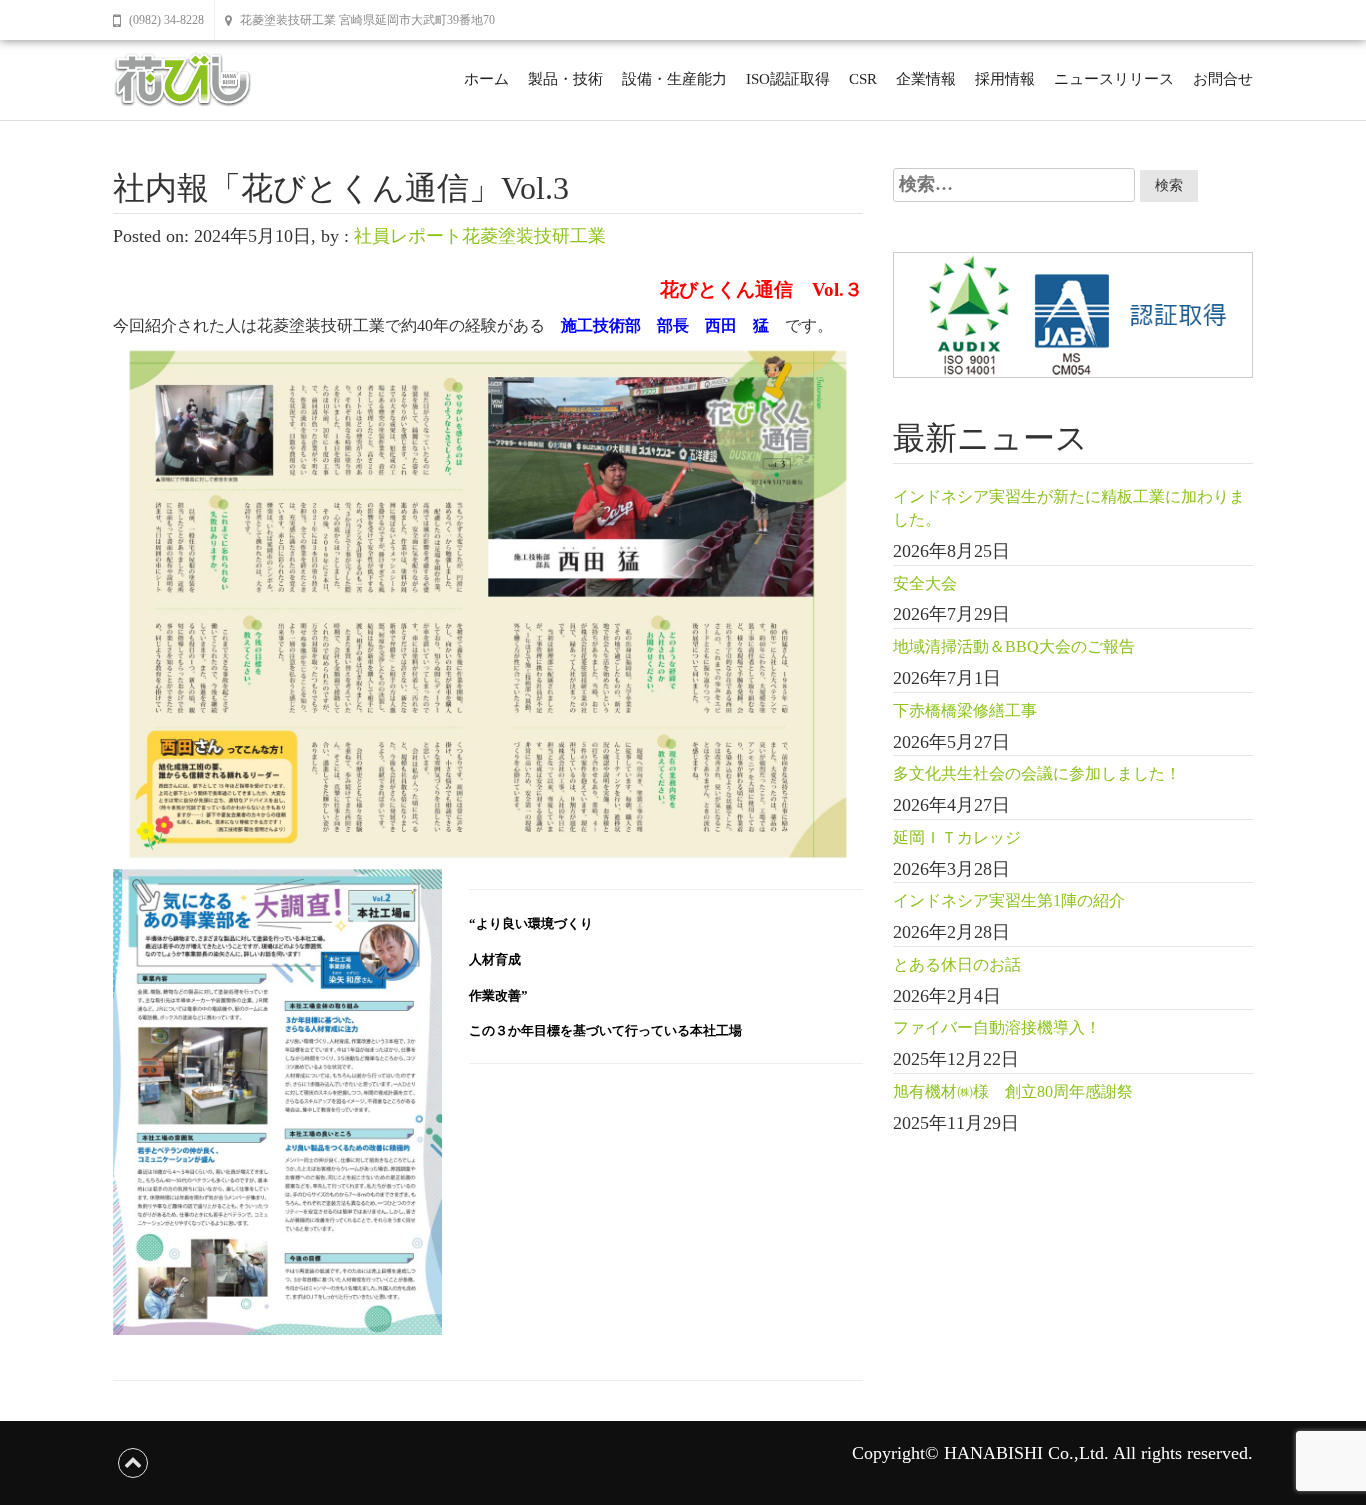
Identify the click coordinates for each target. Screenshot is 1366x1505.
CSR (863, 79)
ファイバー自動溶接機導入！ (997, 1027)
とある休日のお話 (957, 964)
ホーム (486, 79)
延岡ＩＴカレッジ (957, 837)
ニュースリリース (1114, 79)
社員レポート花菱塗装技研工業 (480, 236)
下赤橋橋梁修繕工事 (965, 710)
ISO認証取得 (788, 79)
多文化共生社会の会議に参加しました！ (1037, 773)
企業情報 (926, 79)
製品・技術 (565, 79)
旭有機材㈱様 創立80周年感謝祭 (1013, 1091)
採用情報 (1005, 79)
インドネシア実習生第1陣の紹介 (1009, 900)
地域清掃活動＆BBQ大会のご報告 (1014, 646)
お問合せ (1223, 79)
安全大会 (925, 583)
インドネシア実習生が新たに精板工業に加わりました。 (1069, 508)
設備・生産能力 (674, 79)
